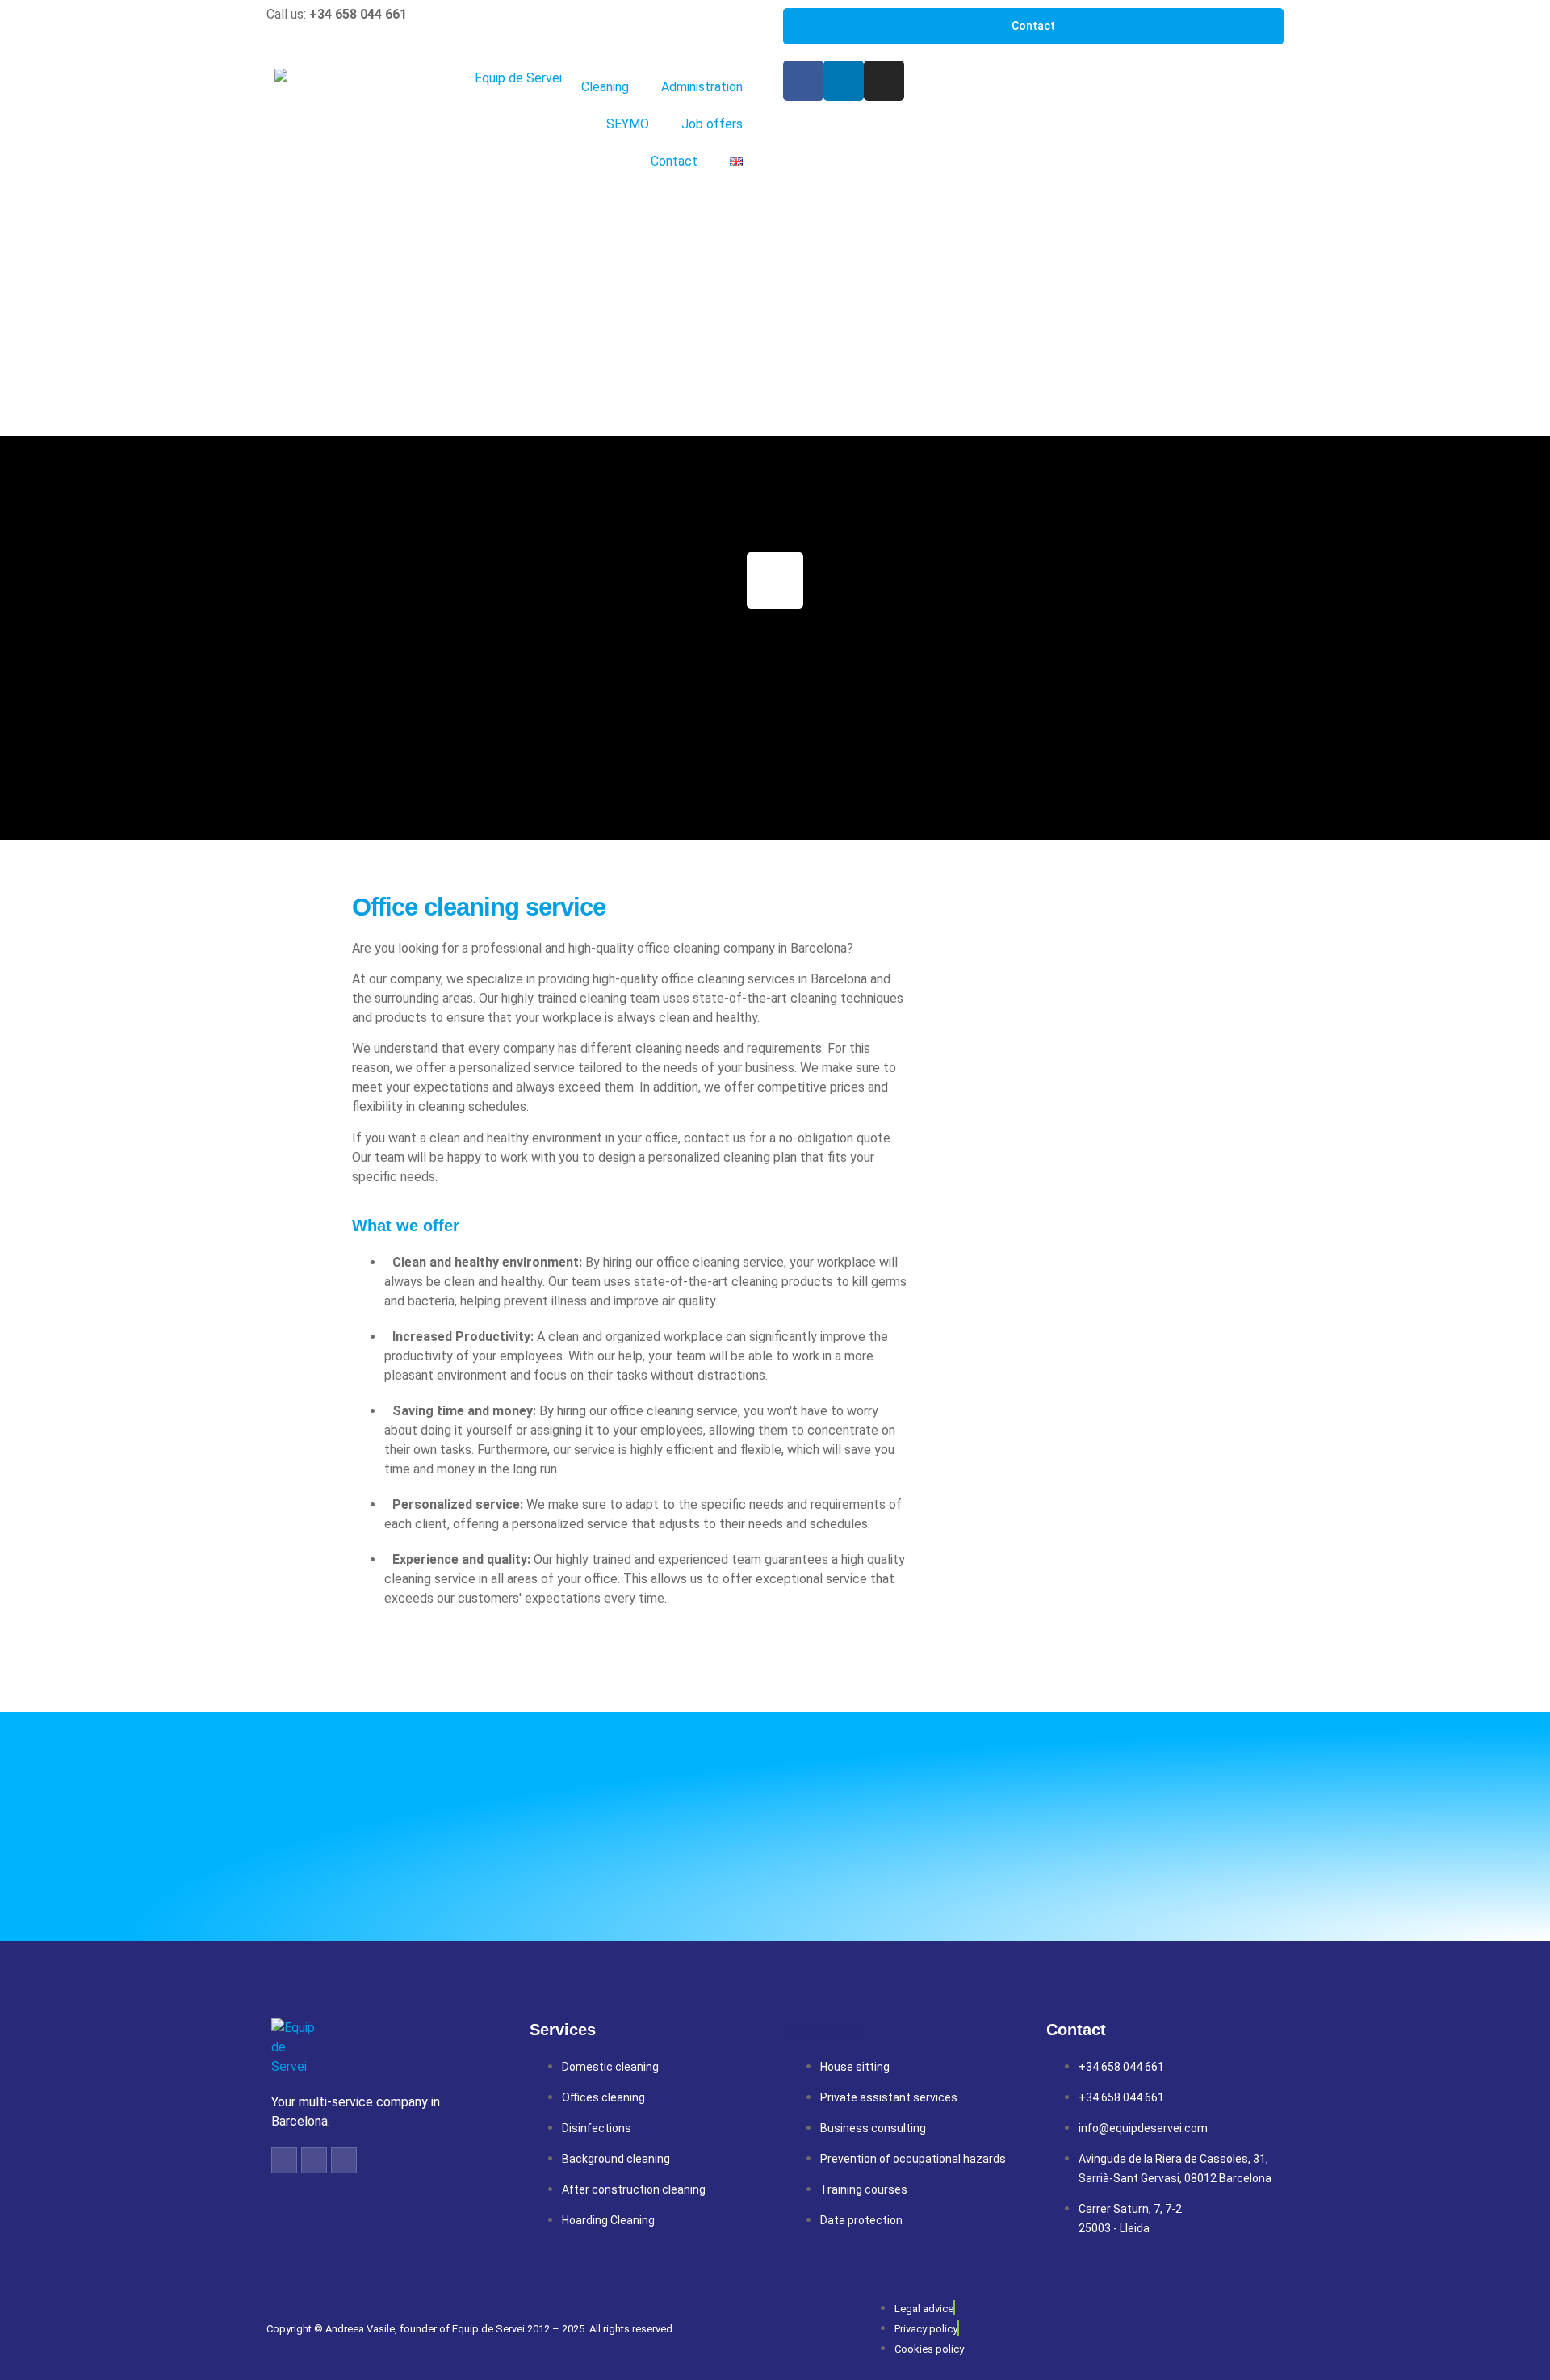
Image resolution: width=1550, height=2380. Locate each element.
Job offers (712, 124)
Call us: (337, 14)
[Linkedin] (844, 81)
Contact (674, 161)
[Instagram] (884, 81)
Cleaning (605, 87)
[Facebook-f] (284, 2160)
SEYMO (628, 124)
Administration (702, 87)
